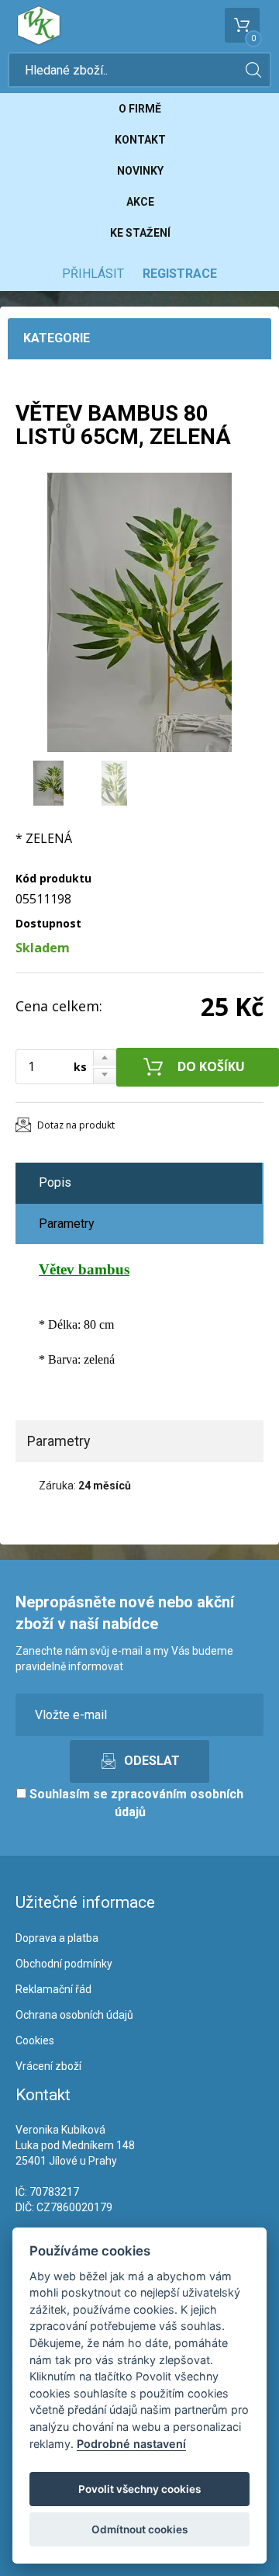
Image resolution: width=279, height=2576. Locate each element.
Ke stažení (140, 233)
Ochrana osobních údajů (74, 2015)
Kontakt (140, 140)
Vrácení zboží (48, 2066)
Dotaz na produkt (76, 1125)
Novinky (140, 171)
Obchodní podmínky (64, 1964)
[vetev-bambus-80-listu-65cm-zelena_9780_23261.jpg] (139, 612)
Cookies (35, 2040)
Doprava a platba (57, 1938)
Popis (55, 1182)
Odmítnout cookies (139, 2529)
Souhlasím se (135, 1803)
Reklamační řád (53, 1989)
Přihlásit (93, 274)
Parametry (67, 1224)
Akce (140, 202)
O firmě (140, 109)
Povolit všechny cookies (139, 2489)
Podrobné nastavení (131, 2444)
